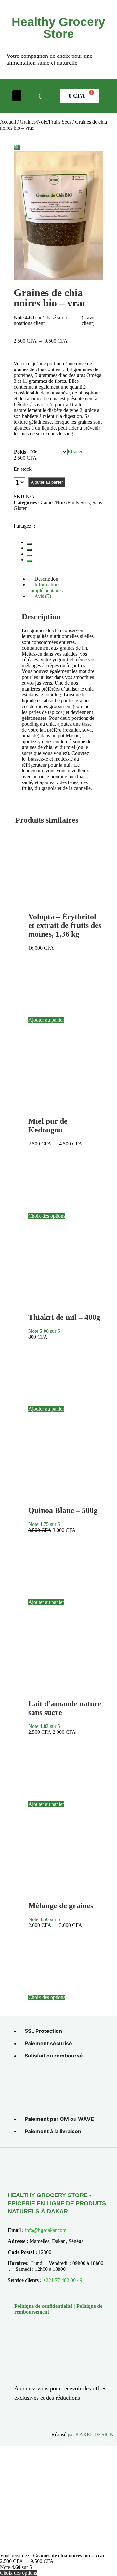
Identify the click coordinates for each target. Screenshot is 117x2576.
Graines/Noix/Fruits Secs (45, 122)
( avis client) (88, 320)
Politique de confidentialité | (45, 2306)
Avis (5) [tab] (43, 596)
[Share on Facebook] (29, 544)
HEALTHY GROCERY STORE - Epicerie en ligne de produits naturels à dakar (57, 2203)
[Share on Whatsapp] (29, 561)
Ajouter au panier (47, 482)
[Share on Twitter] (29, 550)
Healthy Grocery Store (58, 28)
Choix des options (47, 1216)
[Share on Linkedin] (29, 556)
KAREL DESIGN (95, 2435)
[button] (17, 96)
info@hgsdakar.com (46, 2230)
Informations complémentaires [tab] (45, 588)
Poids (20, 452)
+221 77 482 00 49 (63, 2280)
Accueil (8, 122)
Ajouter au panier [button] (46, 1020)
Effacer (75, 451)
